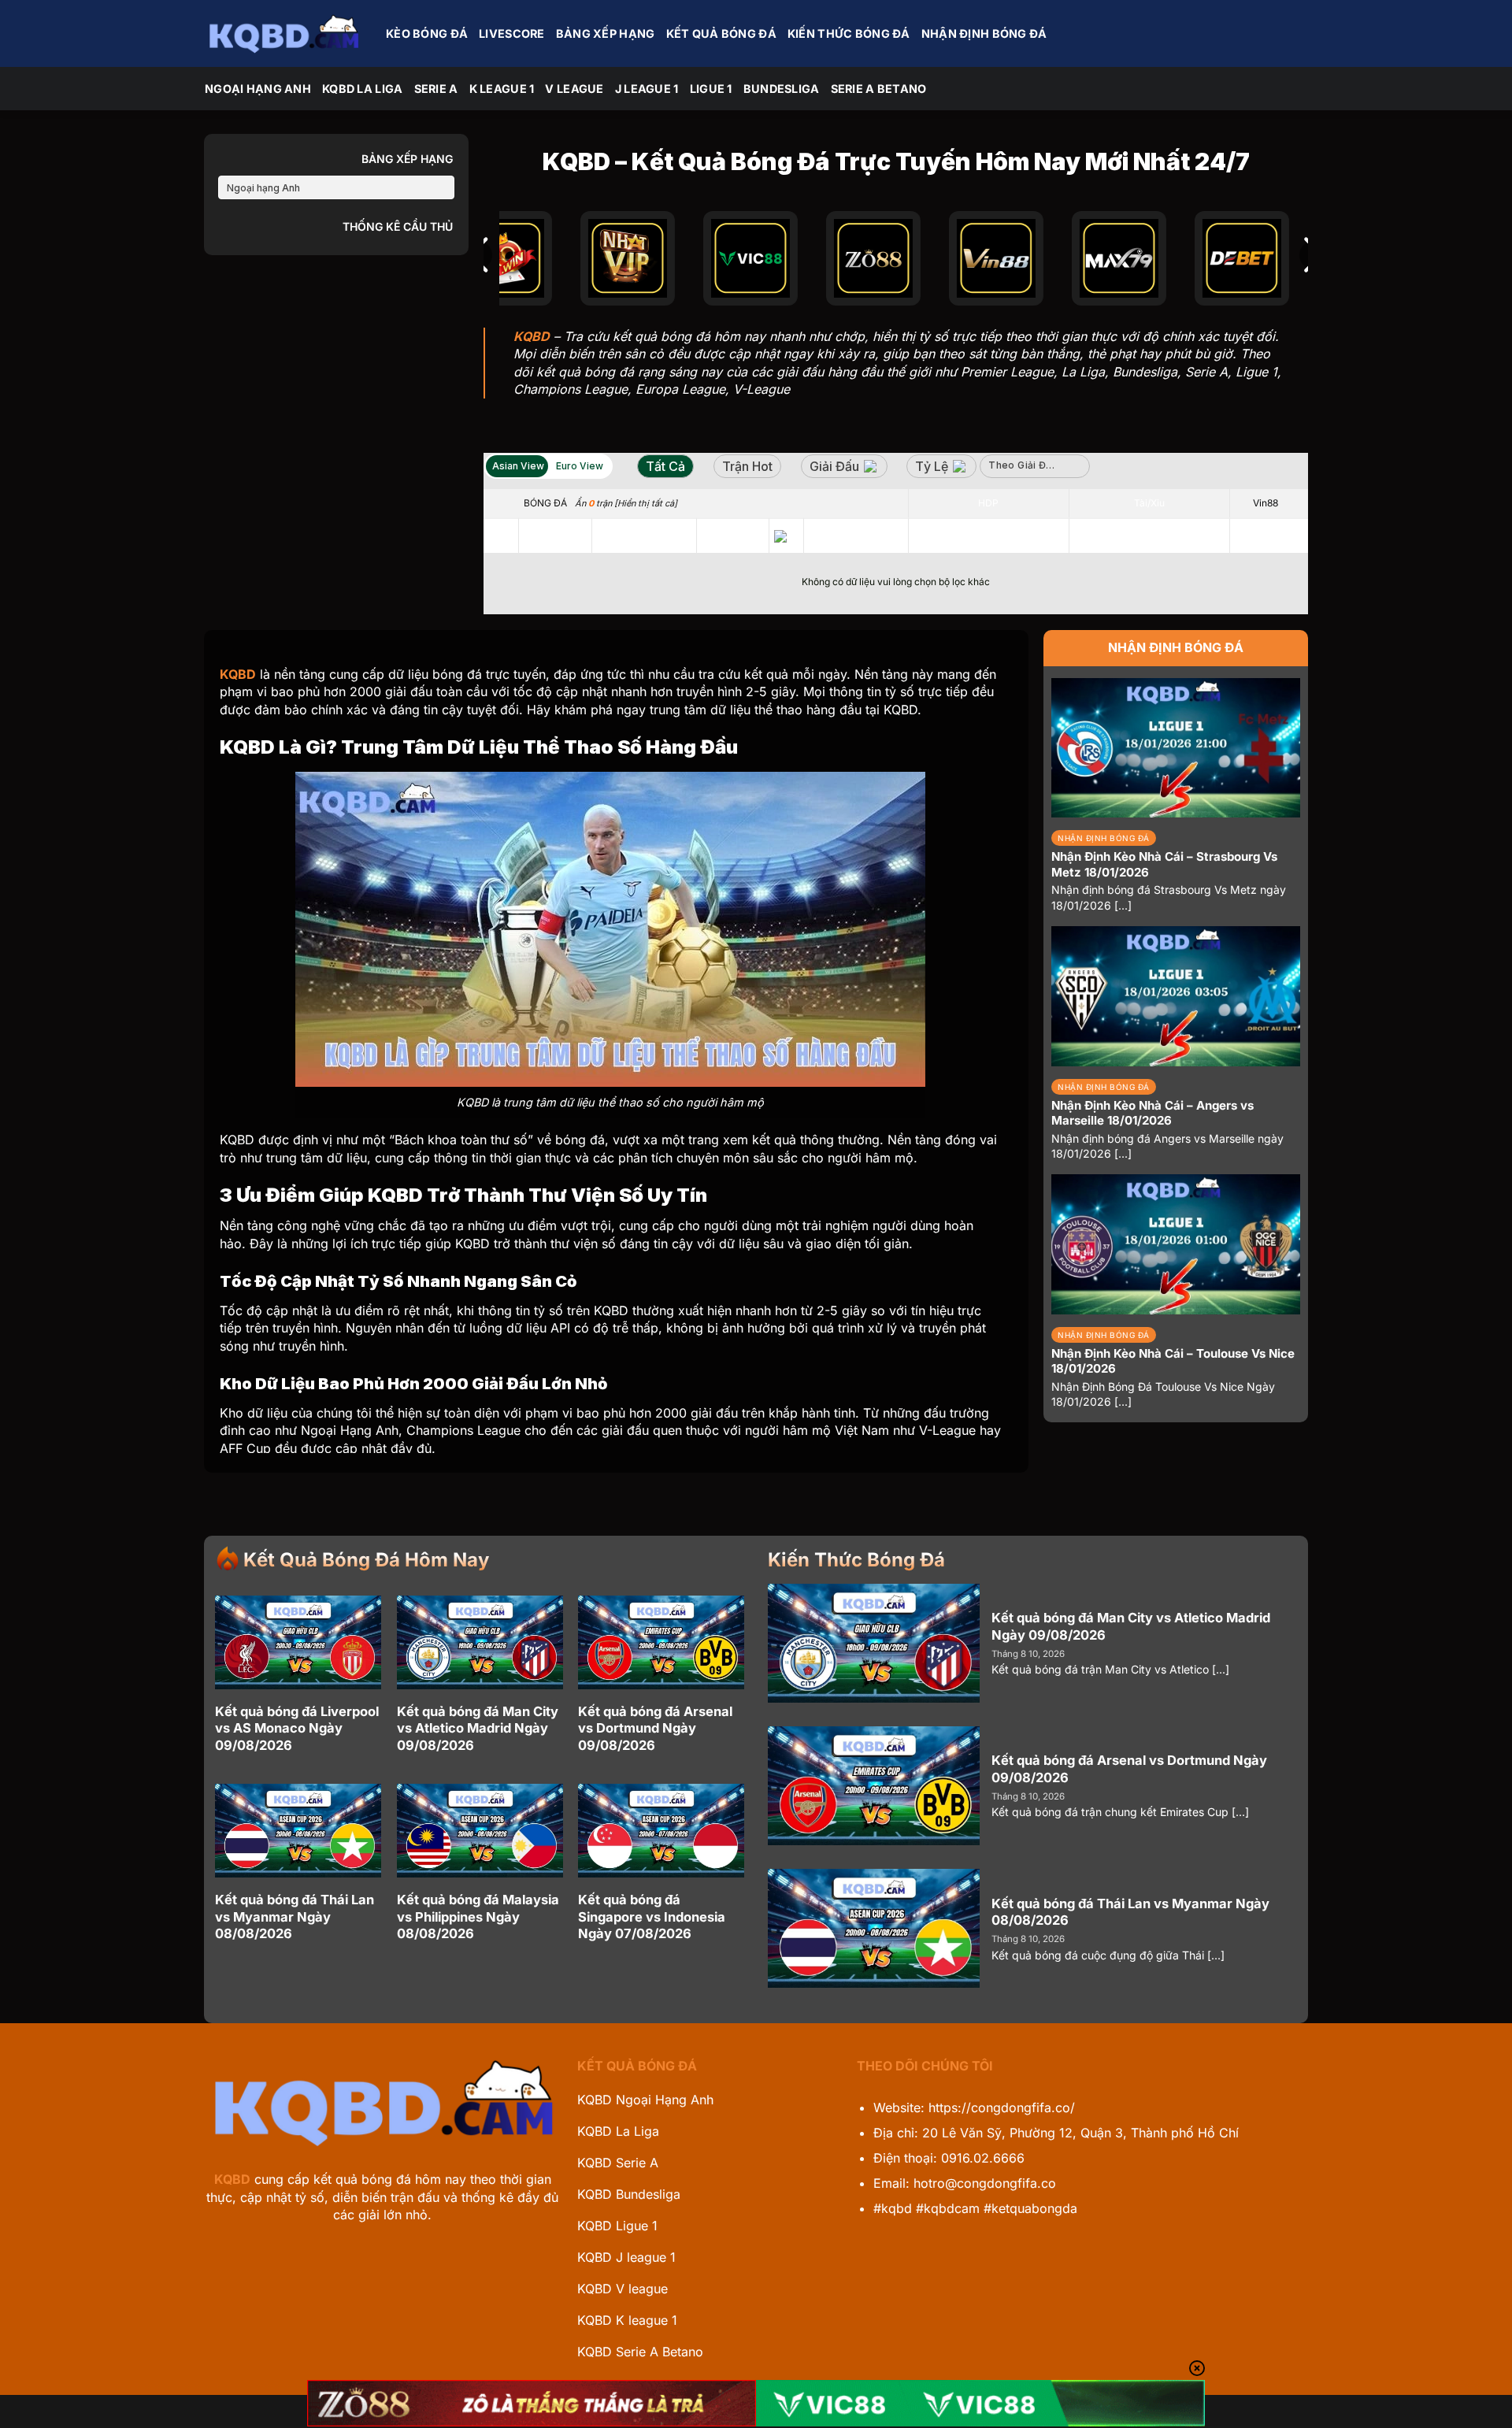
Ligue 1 (711, 89)
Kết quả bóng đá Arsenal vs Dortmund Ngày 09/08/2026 (655, 1728)
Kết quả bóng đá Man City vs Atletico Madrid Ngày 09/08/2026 (478, 1728)
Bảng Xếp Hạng (606, 33)
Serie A (436, 89)
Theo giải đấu (1023, 465)
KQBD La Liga (362, 89)
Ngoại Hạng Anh (258, 89)
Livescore (512, 33)
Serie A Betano (879, 89)
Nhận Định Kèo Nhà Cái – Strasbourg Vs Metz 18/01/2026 (1164, 864)
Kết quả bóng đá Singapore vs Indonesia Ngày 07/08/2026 (652, 1916)
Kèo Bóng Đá (427, 33)
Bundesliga (782, 89)
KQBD (232, 2179)
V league (574, 89)
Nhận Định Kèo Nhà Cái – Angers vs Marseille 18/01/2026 (1153, 1113)
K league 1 (502, 89)
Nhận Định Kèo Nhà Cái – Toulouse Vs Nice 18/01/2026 (1173, 1361)
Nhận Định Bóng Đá (984, 33)
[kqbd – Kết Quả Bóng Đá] (283, 33)
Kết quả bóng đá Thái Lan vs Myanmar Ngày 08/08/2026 (295, 1916)
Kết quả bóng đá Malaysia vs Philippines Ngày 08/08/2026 (478, 1916)
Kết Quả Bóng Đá (721, 33)
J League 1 (647, 89)
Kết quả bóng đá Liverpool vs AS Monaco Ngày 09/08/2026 (297, 1728)
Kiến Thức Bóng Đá (849, 33)
